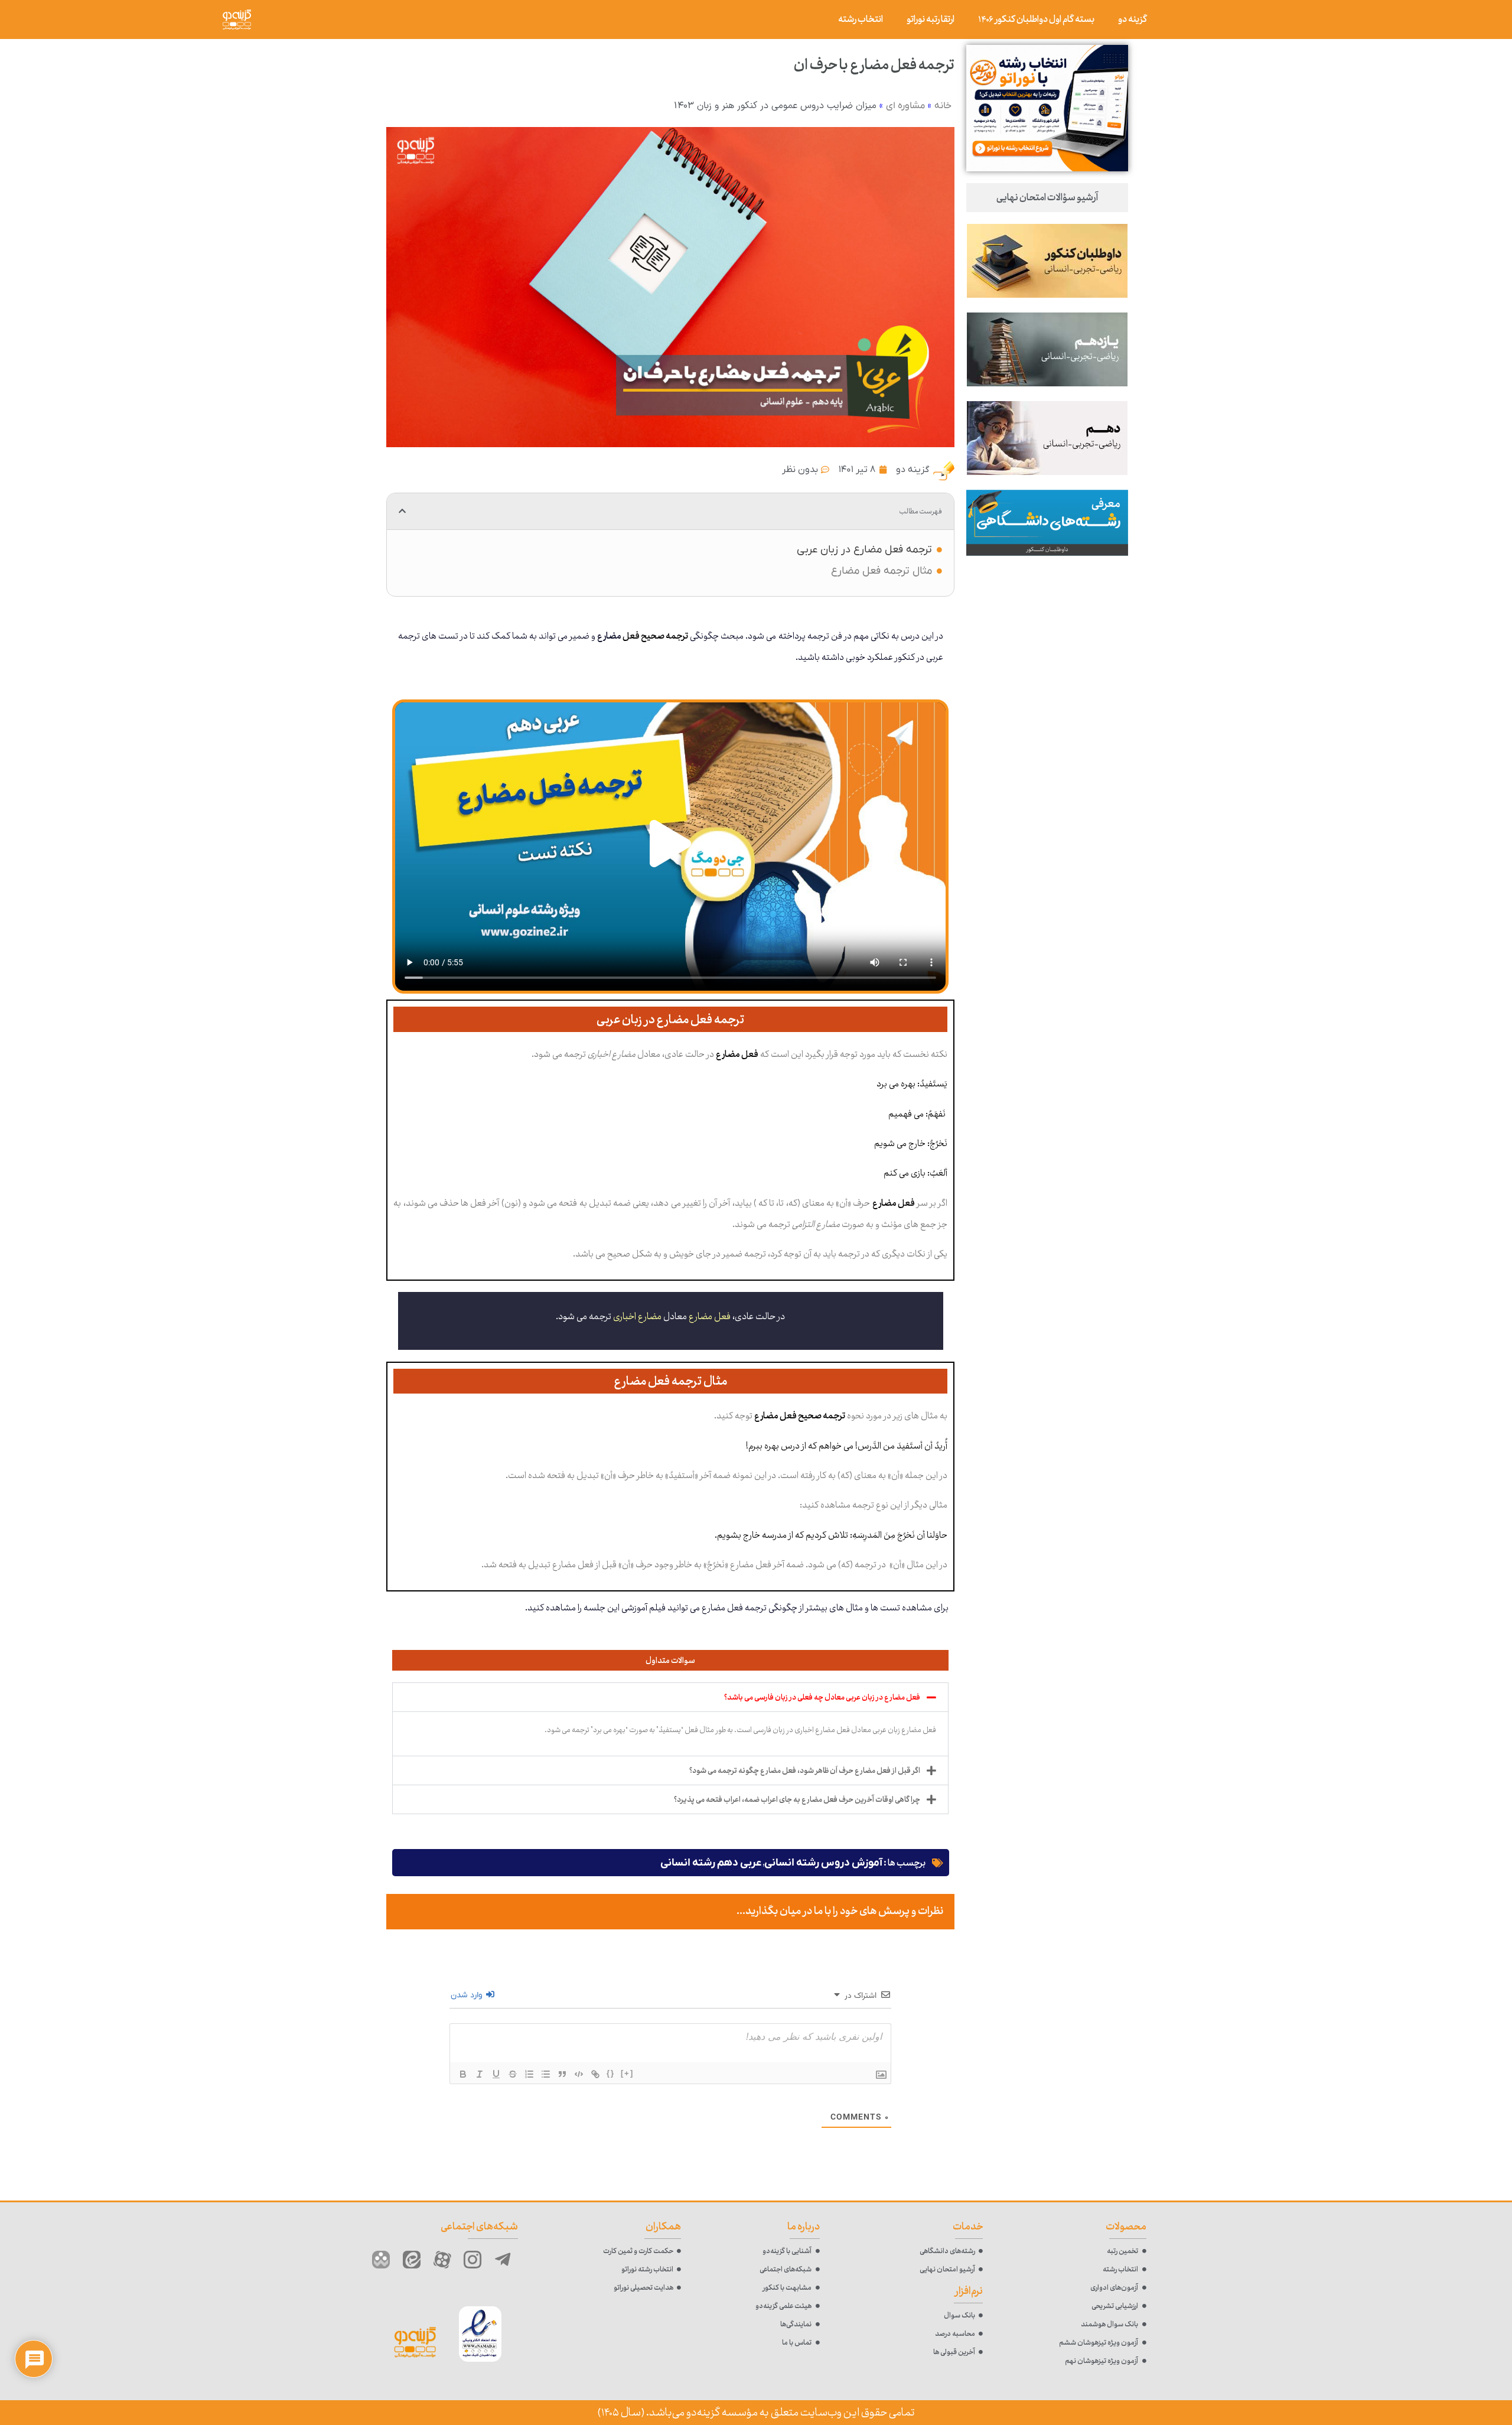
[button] (402, 511)
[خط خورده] (513, 2074)
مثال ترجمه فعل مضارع (882, 571)
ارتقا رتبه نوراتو (931, 19)
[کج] (480, 2074)
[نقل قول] (562, 2074)
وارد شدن (468, 1995)
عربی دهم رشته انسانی (711, 1863)
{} (611, 2073)
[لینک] (595, 2074)
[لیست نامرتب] (546, 2074)
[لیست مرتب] (529, 2074)
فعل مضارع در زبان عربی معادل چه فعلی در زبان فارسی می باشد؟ (822, 1697)
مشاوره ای (905, 106)
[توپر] (463, 2074)
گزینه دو (1133, 19)
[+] (627, 2073)
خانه (943, 106)
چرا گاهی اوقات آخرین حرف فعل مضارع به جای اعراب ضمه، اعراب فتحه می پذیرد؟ (797, 1799)
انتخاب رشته (861, 19)
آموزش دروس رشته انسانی (823, 1863)
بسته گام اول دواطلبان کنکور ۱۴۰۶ (1036, 19)
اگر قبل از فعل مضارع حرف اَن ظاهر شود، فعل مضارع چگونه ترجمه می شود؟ (805, 1770)
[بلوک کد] (579, 2074)
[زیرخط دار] (496, 2074)
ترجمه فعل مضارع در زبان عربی (864, 550)
